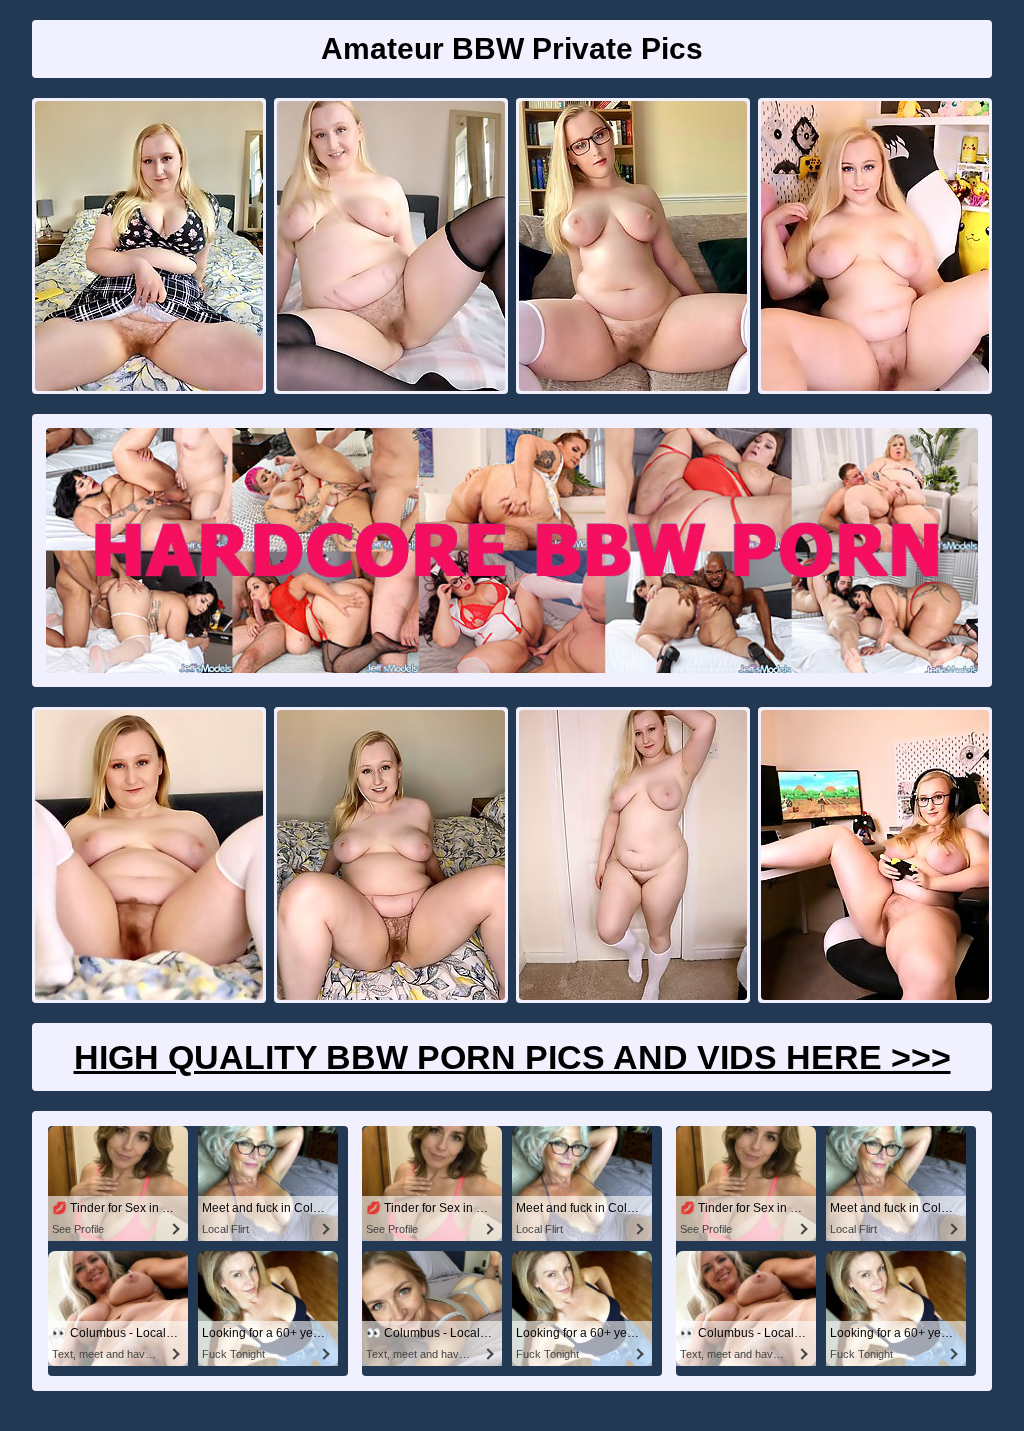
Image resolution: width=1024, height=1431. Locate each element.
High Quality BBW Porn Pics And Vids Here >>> (512, 1057)
